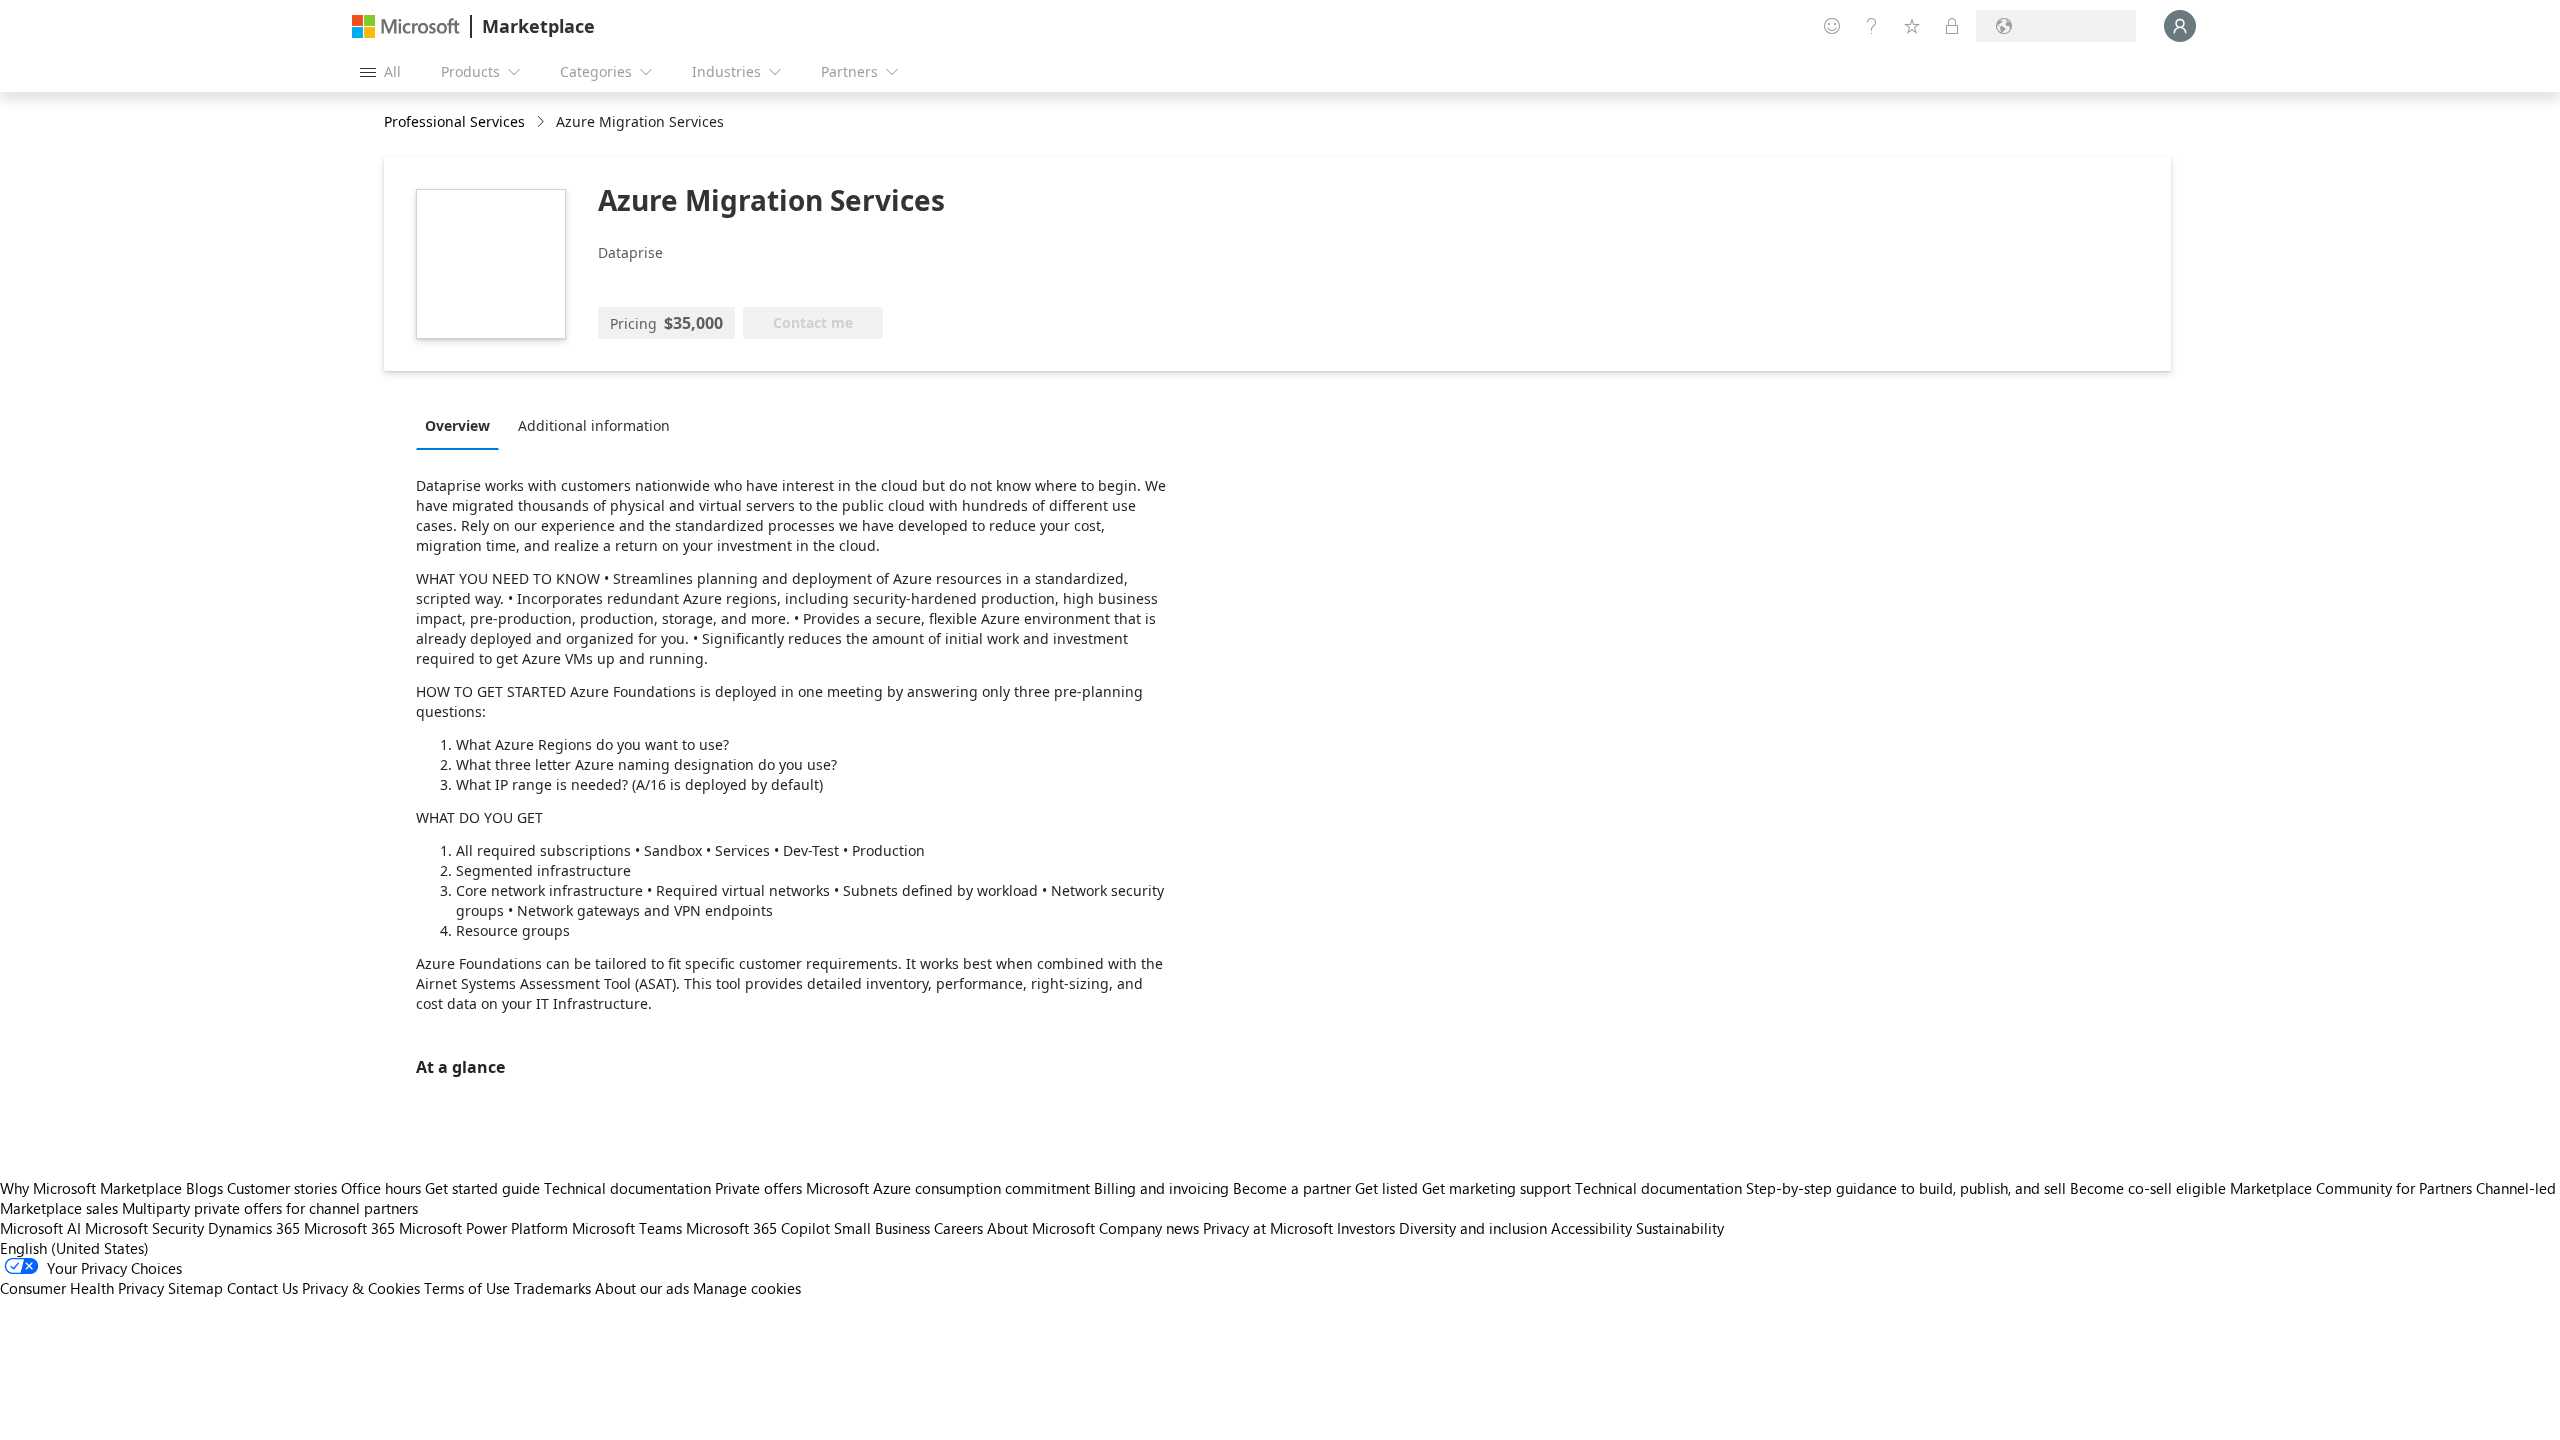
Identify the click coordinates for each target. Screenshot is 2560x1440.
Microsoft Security (144, 1228)
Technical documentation (627, 1188)
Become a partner (1292, 1188)
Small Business (882, 1228)
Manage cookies (747, 1288)
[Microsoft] (406, 26)
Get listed (1386, 1188)
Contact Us (262, 1288)
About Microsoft (1041, 1228)
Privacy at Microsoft (1268, 1228)
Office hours (381, 1188)
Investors (1366, 1228)
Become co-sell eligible (2148, 1188)
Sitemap (195, 1288)
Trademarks (552, 1288)
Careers (958, 1228)
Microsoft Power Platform (483, 1228)
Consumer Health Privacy (82, 1288)
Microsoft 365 (349, 1228)
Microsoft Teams (627, 1228)
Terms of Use (467, 1288)
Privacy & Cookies (361, 1288)
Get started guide (482, 1188)
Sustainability (1680, 1228)
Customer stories (282, 1188)
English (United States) (74, 1248)
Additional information (594, 425)
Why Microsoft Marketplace (91, 1188)
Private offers (758, 1188)
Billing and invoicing (1161, 1188)
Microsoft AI (40, 1228)
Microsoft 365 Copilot (758, 1228)
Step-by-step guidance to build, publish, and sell (1906, 1188)
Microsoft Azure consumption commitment (950, 1188)
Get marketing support (1496, 1188)
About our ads (642, 1288)
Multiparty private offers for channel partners (270, 1208)
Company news (1149, 1228)
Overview (457, 425)
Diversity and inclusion (1473, 1228)
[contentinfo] (542, 122)
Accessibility (1591, 1228)
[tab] (462, 425)
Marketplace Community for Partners (2351, 1188)
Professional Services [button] (454, 121)
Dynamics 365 (254, 1228)
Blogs (204, 1188)
